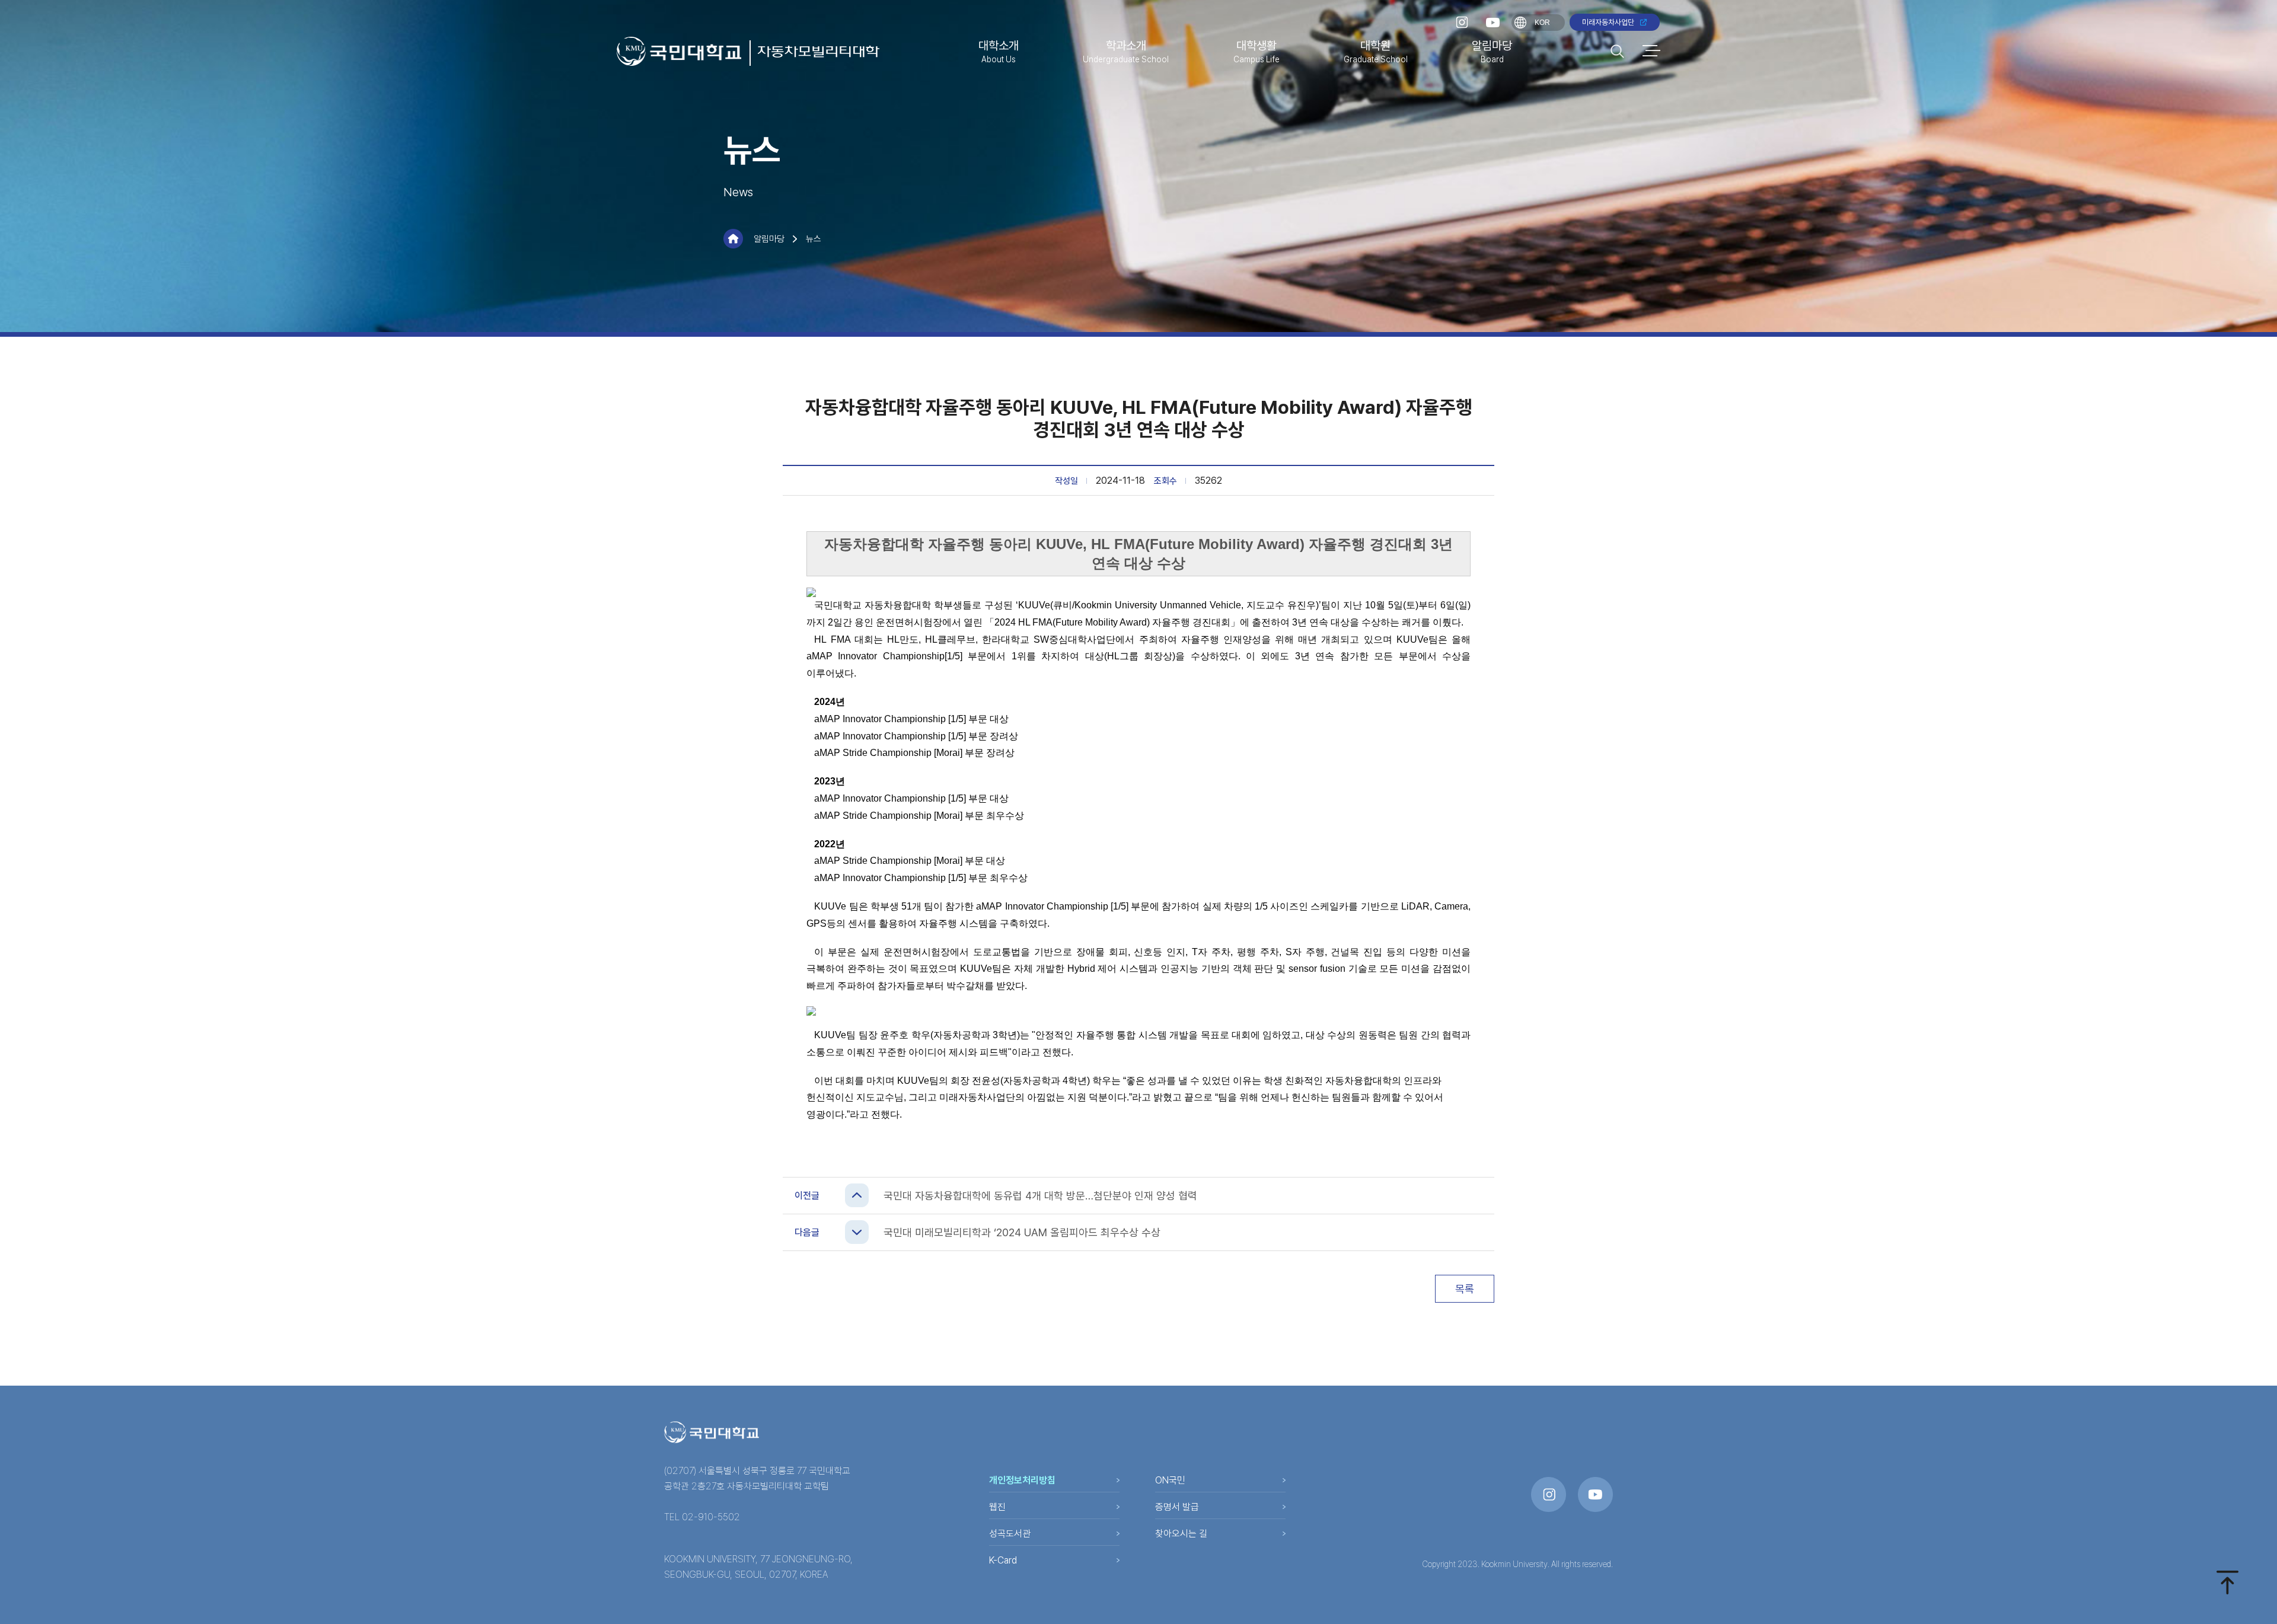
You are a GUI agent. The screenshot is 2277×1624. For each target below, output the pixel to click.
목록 (1465, 1289)
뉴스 (814, 239)
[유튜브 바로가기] (1493, 23)
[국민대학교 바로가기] (679, 51)
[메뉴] (1651, 51)
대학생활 (1257, 51)
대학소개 (999, 51)
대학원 (1376, 51)
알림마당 (1492, 51)
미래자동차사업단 (1608, 22)
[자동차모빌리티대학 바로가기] (815, 53)
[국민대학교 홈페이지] (712, 1432)
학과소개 (1126, 51)
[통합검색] (1617, 51)
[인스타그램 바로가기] (1462, 22)
